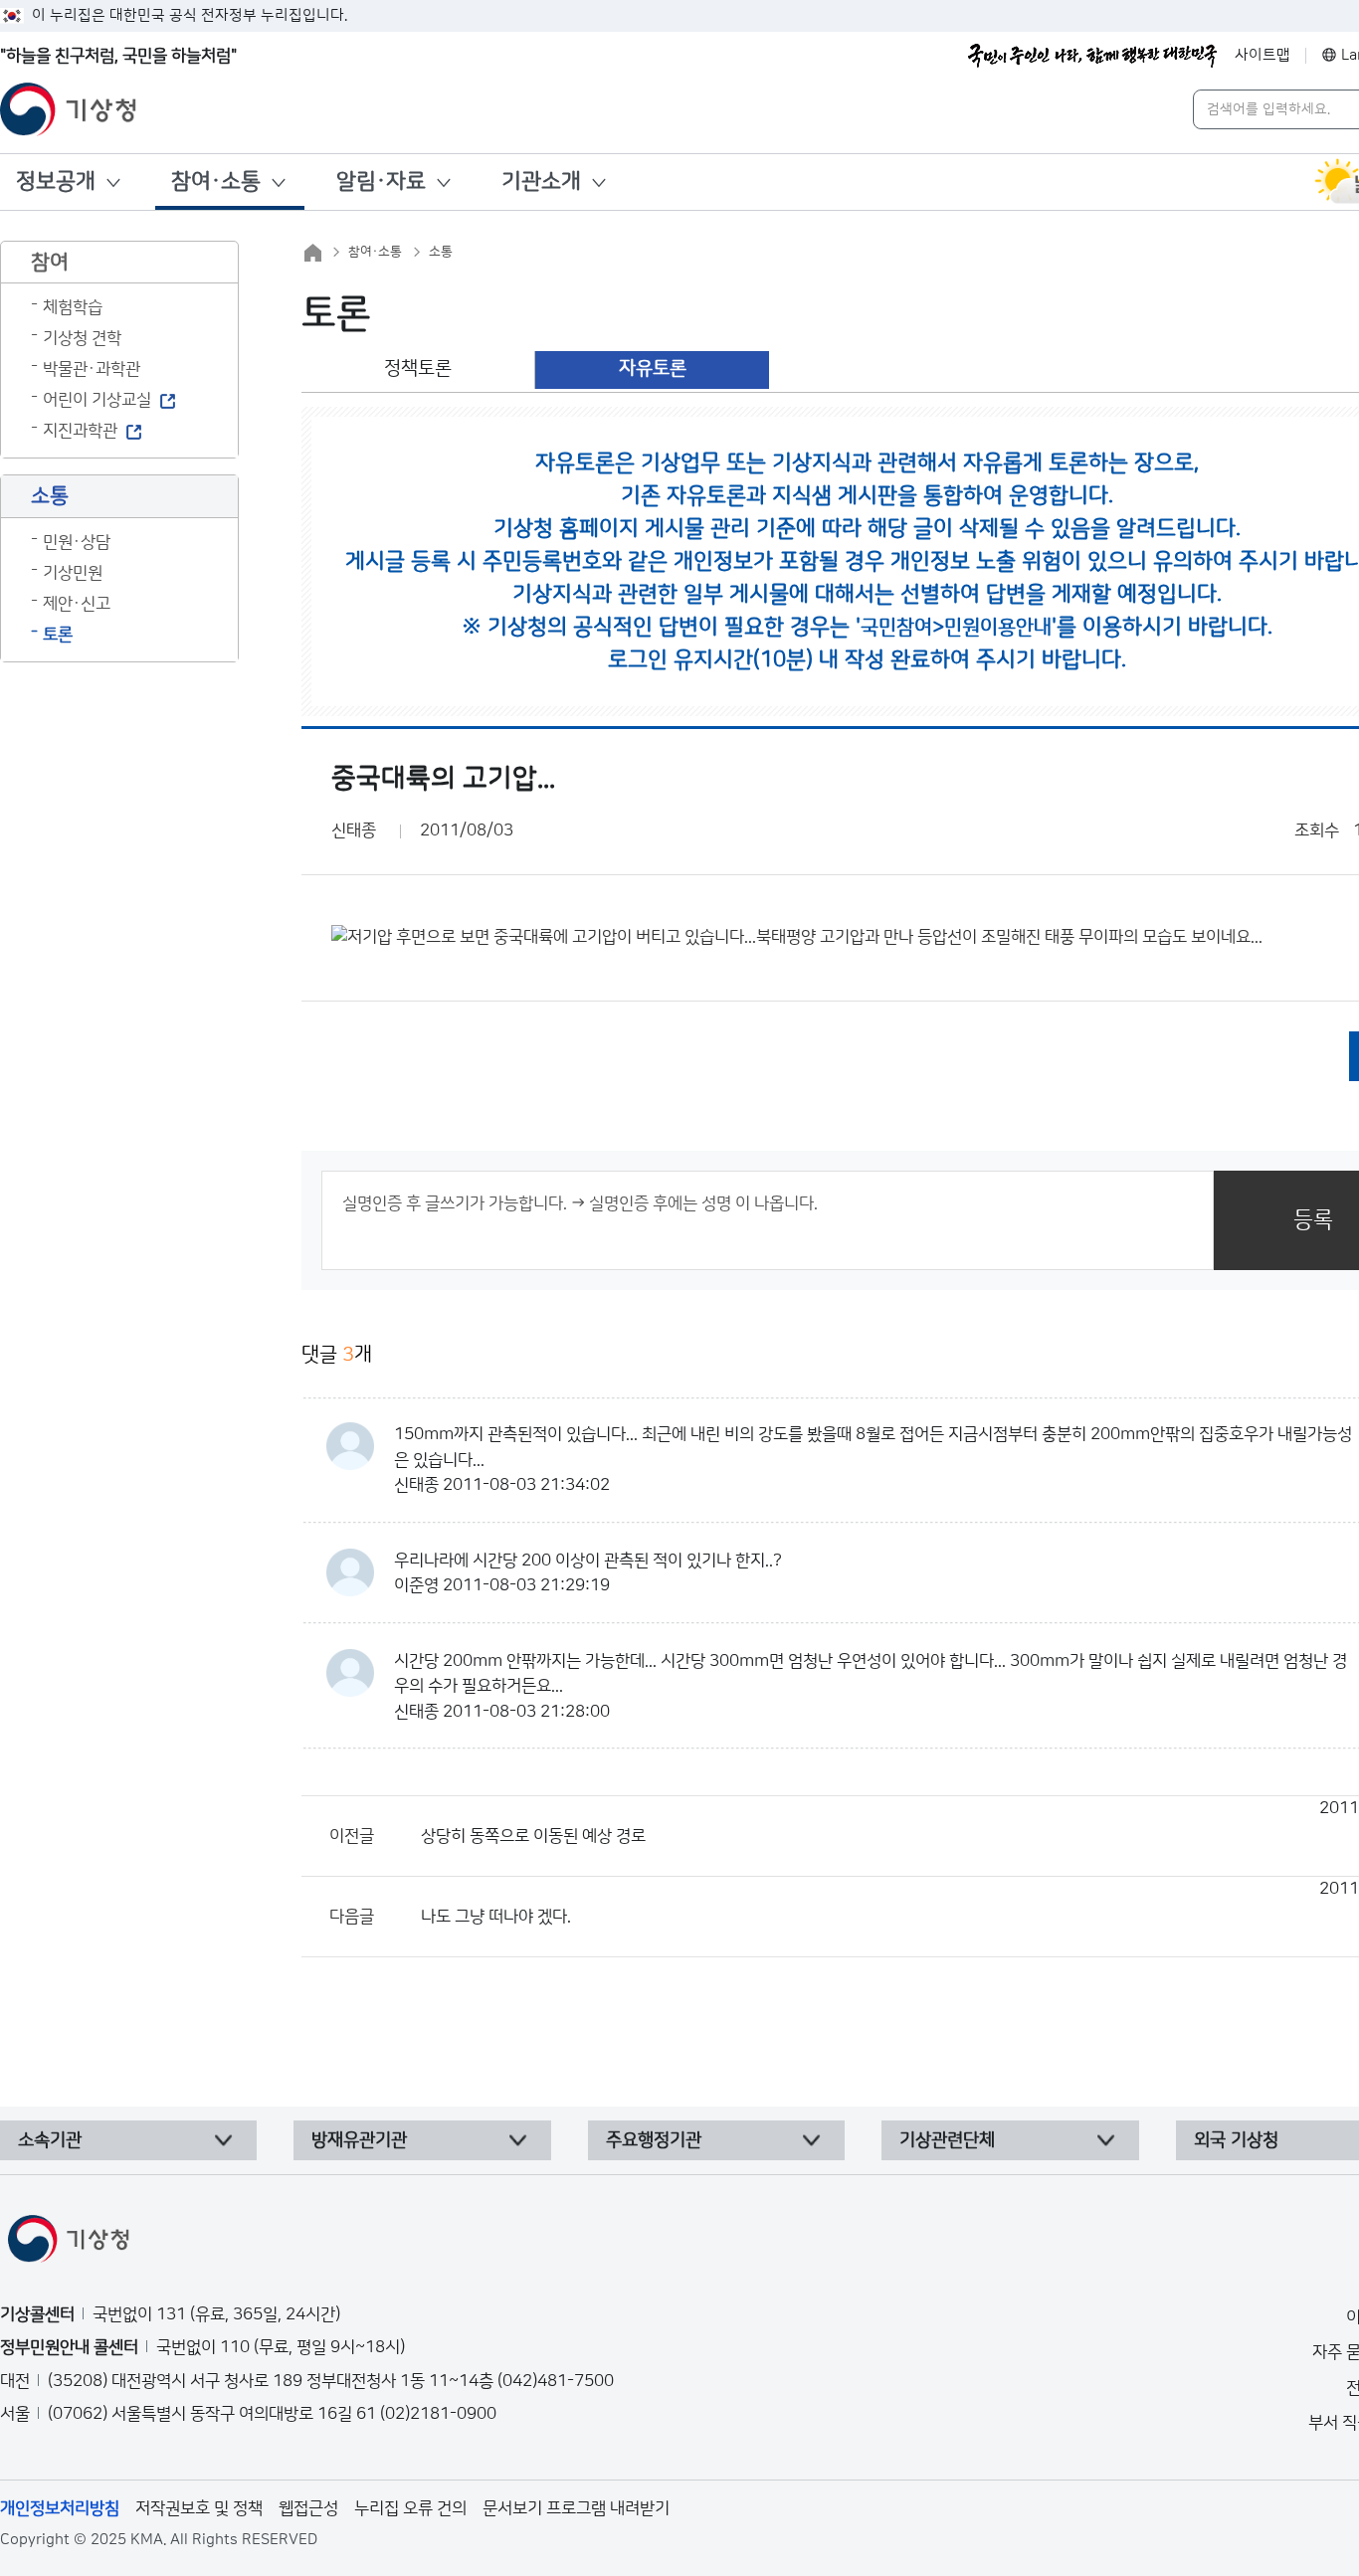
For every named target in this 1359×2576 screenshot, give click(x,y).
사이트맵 (1262, 55)
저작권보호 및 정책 (199, 2508)
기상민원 (73, 573)
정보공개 (56, 182)
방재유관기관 (359, 2140)
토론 (58, 635)
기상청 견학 (82, 338)
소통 (441, 252)
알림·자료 (381, 182)
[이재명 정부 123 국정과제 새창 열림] (1092, 56)
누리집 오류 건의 (410, 2508)
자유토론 (653, 368)
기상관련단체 (947, 2140)
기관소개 (541, 182)
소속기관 (50, 2140)
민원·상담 (77, 542)
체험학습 (73, 307)
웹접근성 (308, 2508)
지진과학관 (80, 431)
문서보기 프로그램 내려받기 (576, 2508)
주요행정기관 (654, 2140)
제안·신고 (77, 604)
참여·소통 (216, 182)
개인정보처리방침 (60, 2508)
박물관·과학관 (92, 369)
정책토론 (418, 368)
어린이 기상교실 (97, 400)
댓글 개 (337, 1355)
